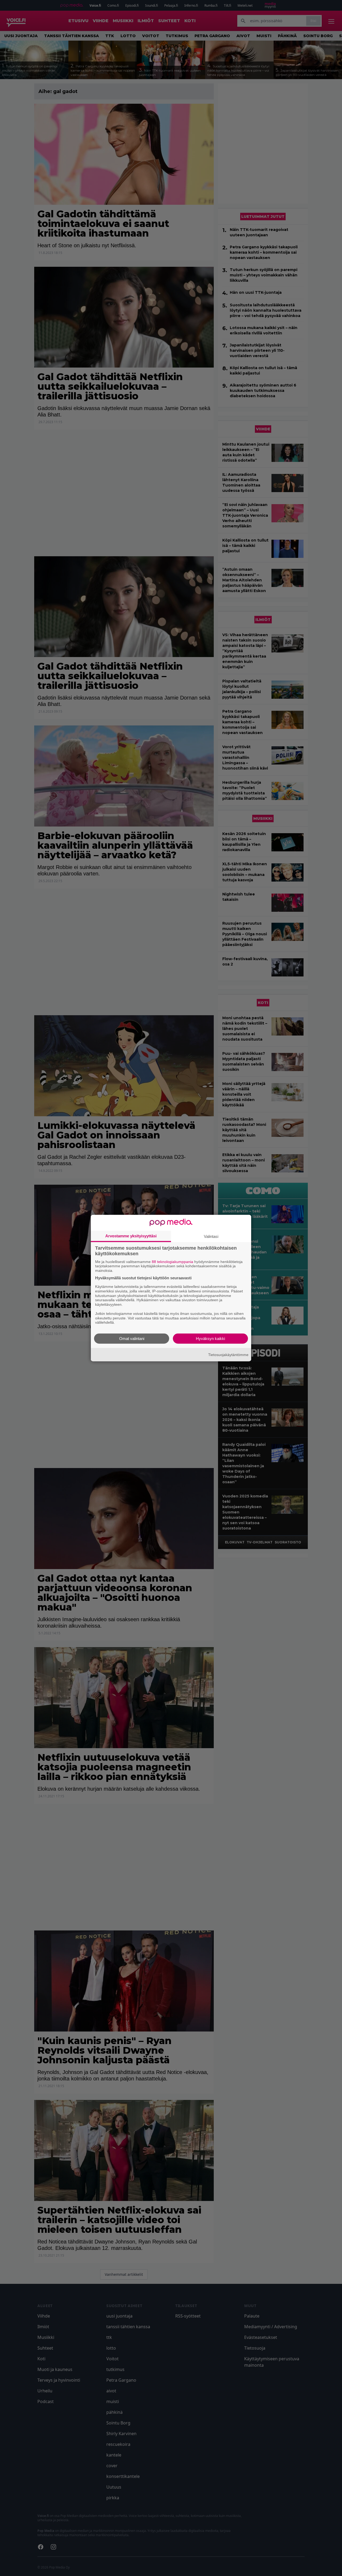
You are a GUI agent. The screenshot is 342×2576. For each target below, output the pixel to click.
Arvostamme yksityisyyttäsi (131, 1236)
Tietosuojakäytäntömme (228, 1354)
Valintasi (211, 1236)
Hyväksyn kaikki (210, 1339)
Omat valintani (132, 1339)
